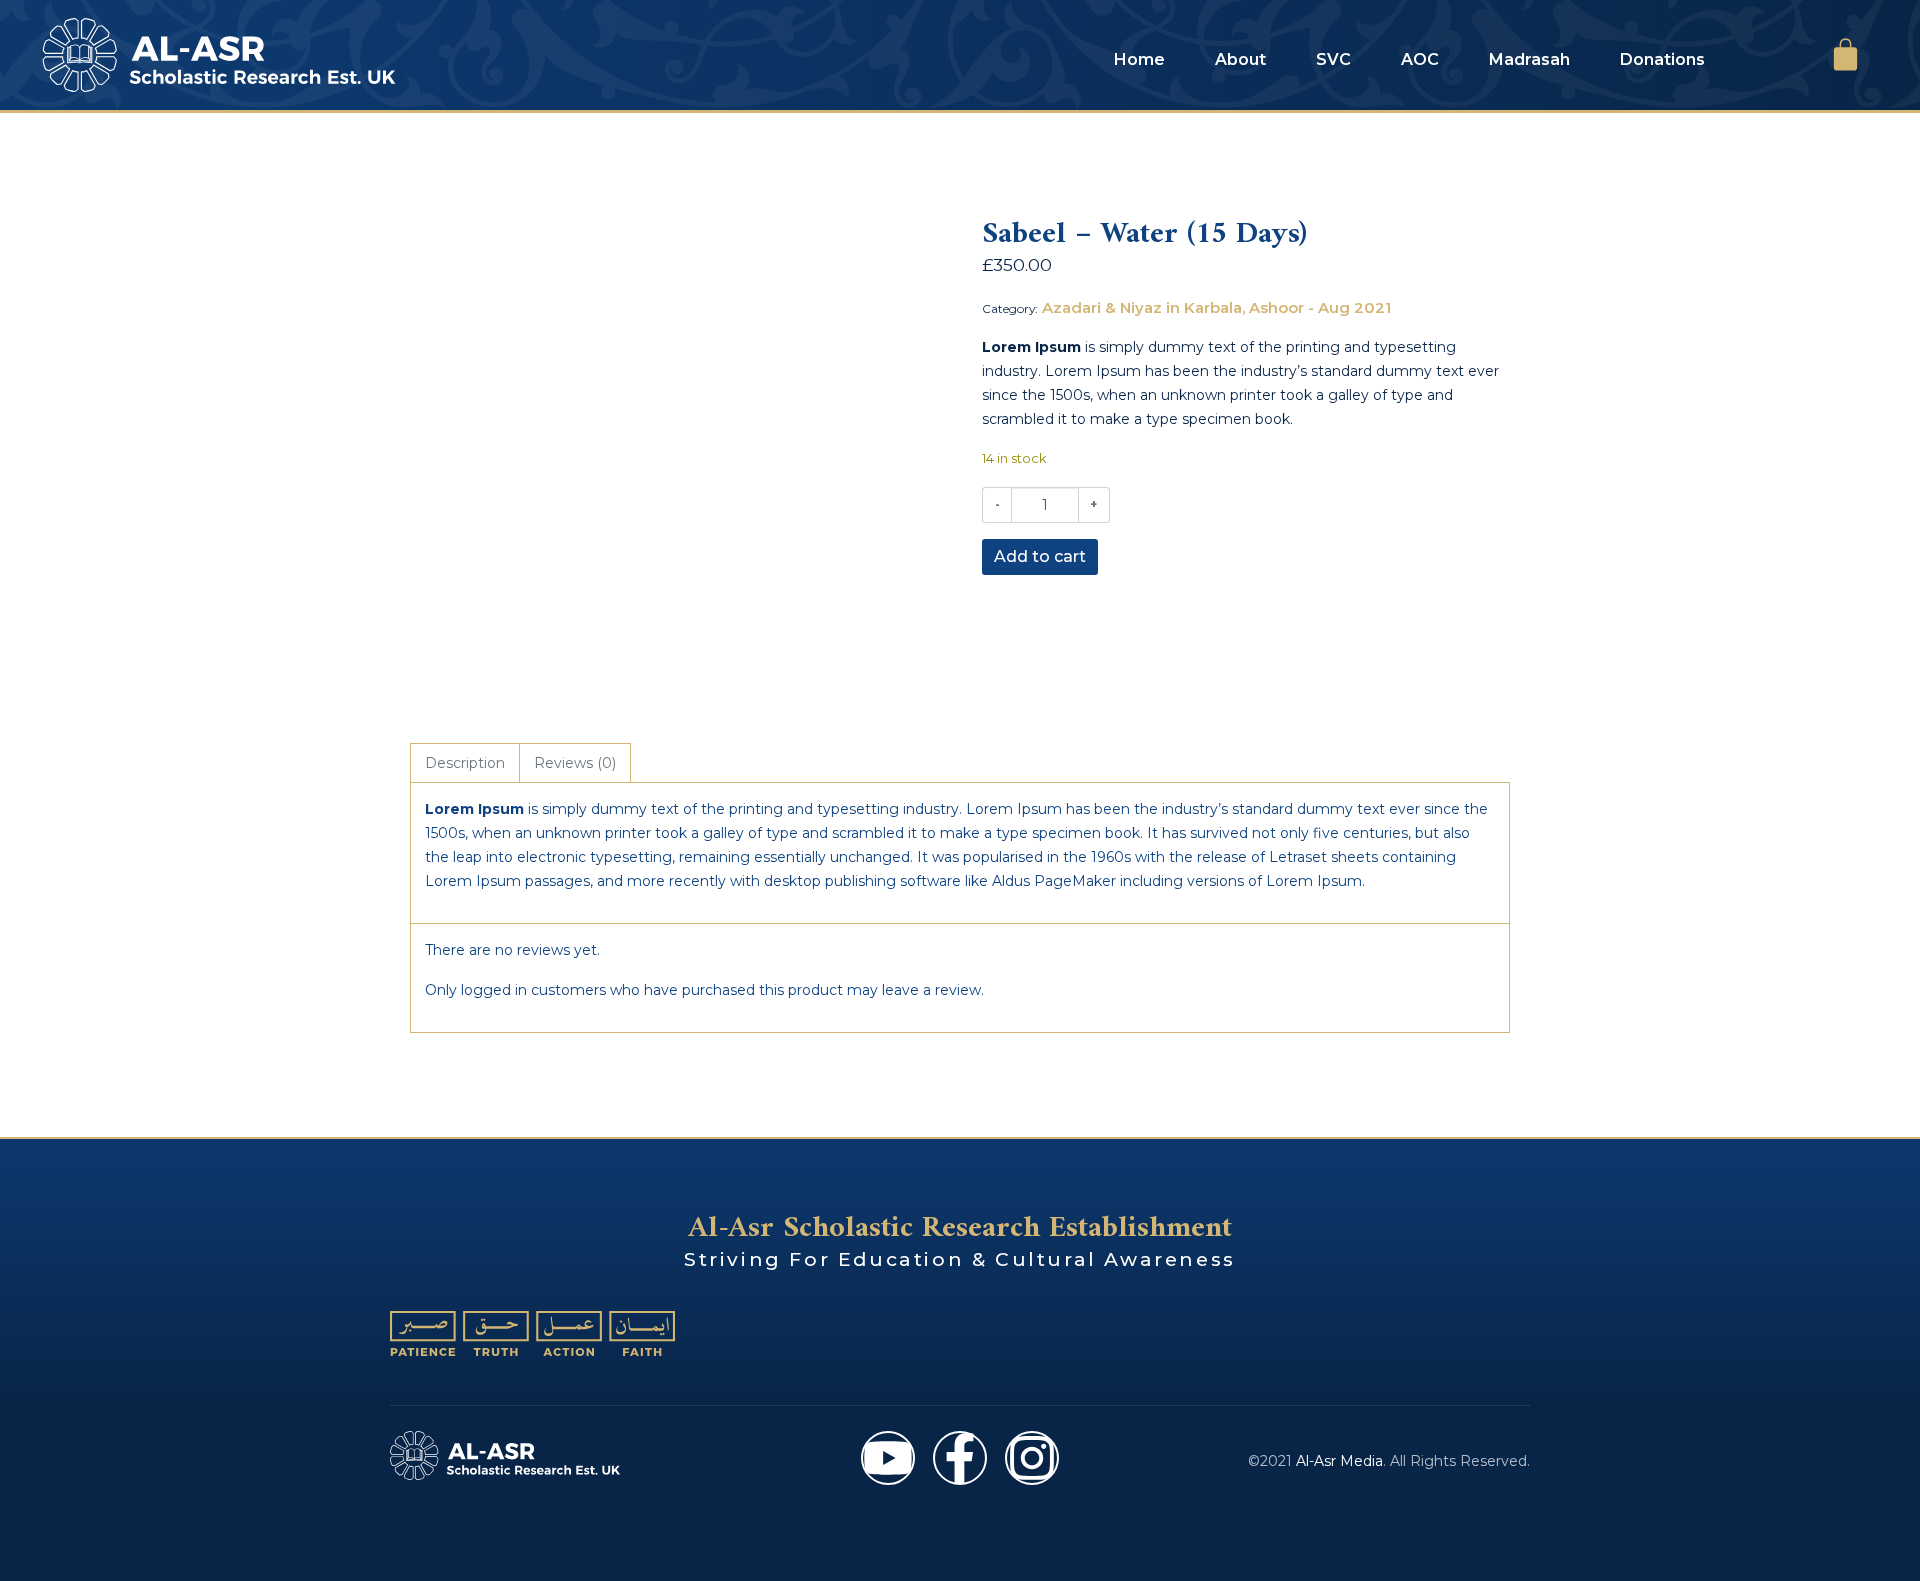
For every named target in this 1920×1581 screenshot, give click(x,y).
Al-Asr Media (1339, 1461)
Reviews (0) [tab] (575, 763)
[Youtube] (888, 1458)
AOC (1420, 59)
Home (1139, 59)
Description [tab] (465, 763)
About (1240, 59)
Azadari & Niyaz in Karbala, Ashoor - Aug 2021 (1216, 307)
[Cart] (1845, 54)
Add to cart (1040, 556)
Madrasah (1529, 59)
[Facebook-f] (960, 1458)
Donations (1662, 59)
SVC (1333, 59)
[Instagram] (1032, 1458)
